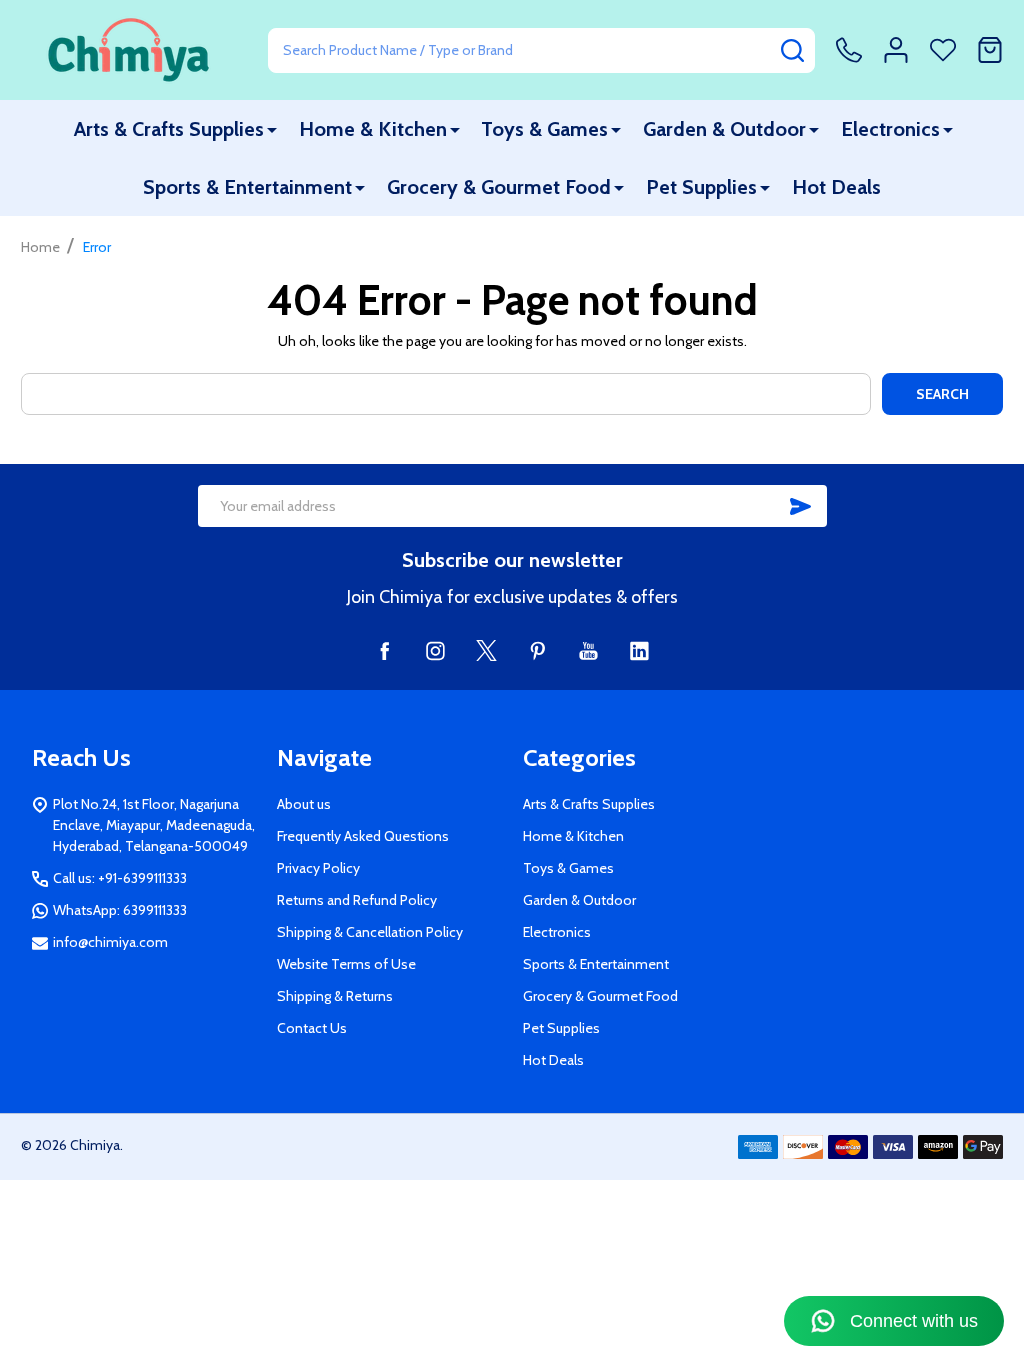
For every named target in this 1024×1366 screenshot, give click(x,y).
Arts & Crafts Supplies (169, 129)
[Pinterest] (537, 650)
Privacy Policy (318, 868)
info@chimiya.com (110, 942)
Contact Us (312, 1028)
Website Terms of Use (346, 964)
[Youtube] (588, 650)
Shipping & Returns (335, 996)
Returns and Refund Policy (357, 900)
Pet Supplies (701, 187)
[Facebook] (384, 650)
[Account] (896, 50)
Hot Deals (836, 187)
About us (304, 804)
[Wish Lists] (943, 50)
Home (40, 247)
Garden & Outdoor (724, 129)
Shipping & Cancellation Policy (370, 932)
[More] (272, 129)
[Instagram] (435, 650)
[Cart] (990, 50)
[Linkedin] (639, 650)
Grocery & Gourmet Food (499, 187)
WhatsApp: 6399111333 (120, 910)
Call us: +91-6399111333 (120, 878)
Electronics (890, 129)
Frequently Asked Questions (363, 836)
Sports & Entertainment (247, 187)
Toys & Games (544, 129)
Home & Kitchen (373, 129)
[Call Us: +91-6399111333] (849, 50)
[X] (486, 650)
